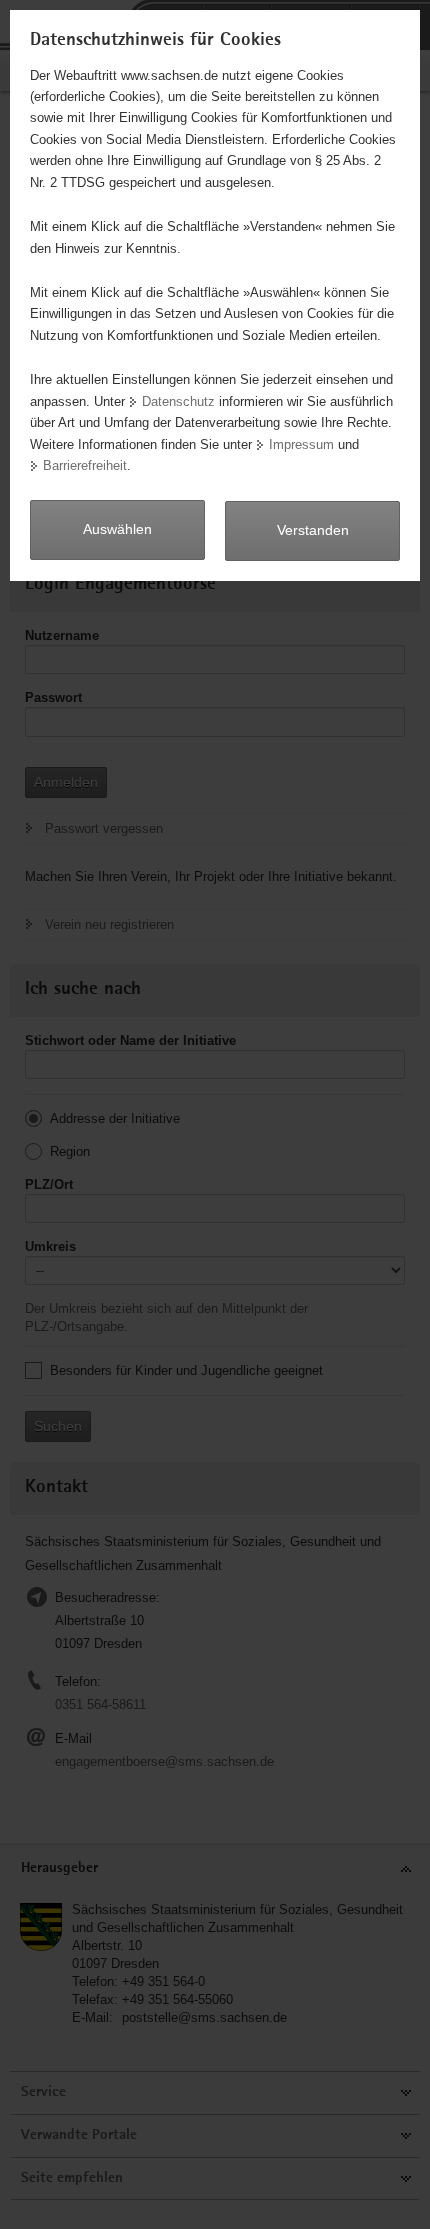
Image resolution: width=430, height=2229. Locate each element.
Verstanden (313, 530)
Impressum (301, 444)
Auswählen (117, 529)
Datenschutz (178, 401)
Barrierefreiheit (85, 465)
